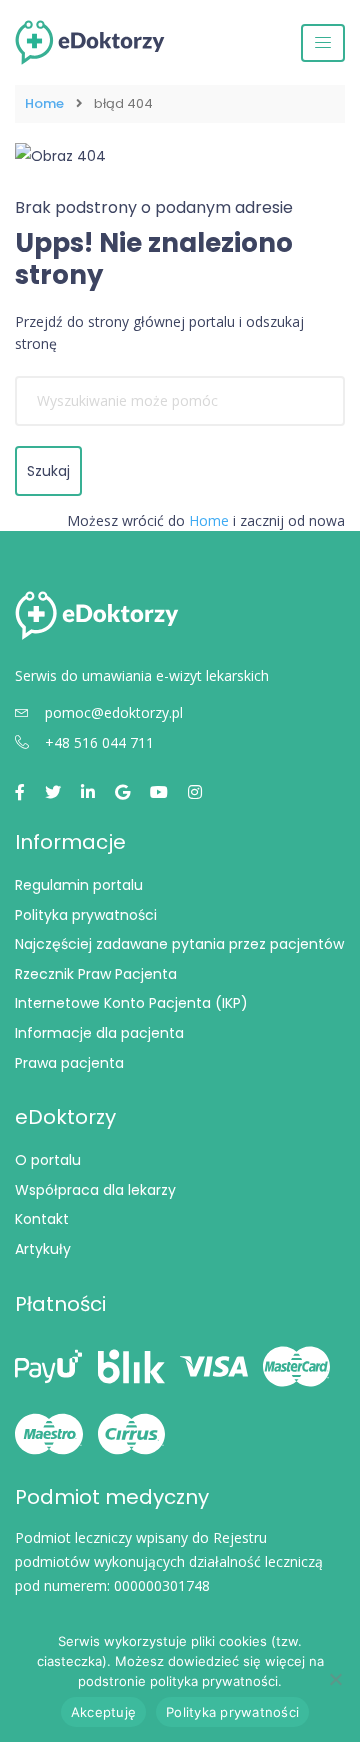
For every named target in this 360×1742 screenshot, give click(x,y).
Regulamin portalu (79, 885)
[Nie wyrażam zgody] (335, 1679)
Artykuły (43, 1249)
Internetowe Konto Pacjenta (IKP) (131, 1003)
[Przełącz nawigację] (323, 43)
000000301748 (162, 1585)
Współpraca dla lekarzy (95, 1190)
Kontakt (42, 1219)
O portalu (48, 1160)
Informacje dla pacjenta (99, 1033)
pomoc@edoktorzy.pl (114, 712)
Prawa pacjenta (69, 1063)
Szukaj (48, 471)
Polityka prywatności (86, 915)
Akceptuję (103, 1712)
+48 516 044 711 (99, 742)
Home (44, 104)
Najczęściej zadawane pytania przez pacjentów (179, 944)
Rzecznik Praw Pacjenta (96, 974)
